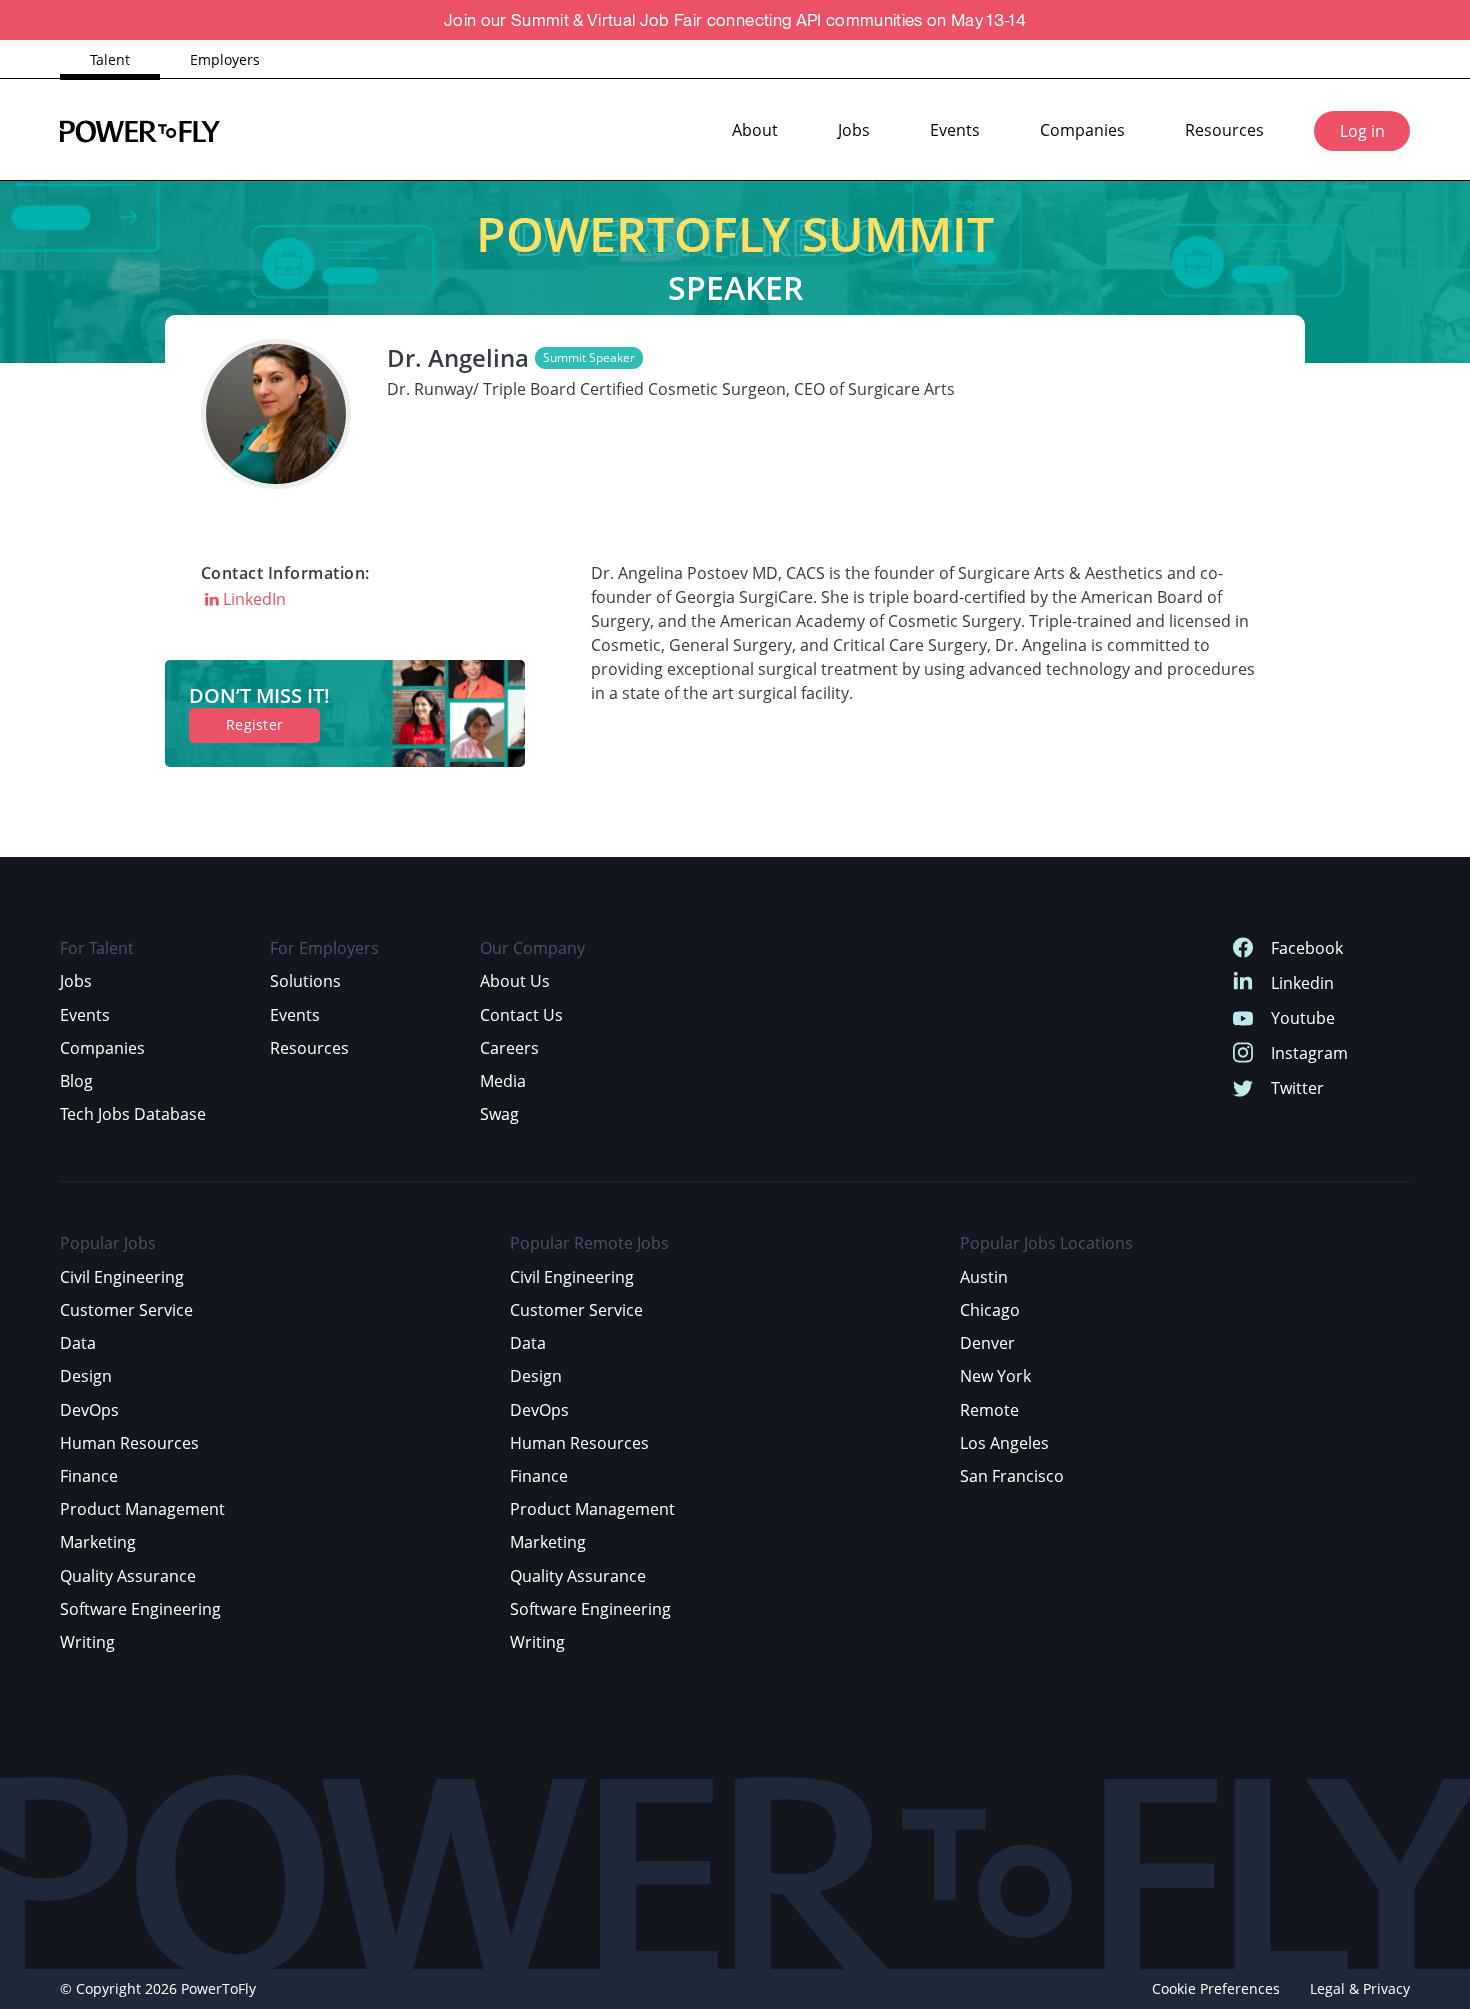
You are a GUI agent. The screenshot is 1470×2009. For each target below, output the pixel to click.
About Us (515, 981)
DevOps (89, 1410)
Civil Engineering (122, 1277)
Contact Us (521, 1015)
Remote (989, 1410)
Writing (87, 1642)
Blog (76, 1081)
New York (995, 1376)
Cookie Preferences (1216, 1988)
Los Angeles (1004, 1443)
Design (86, 1376)
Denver (987, 1343)
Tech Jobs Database (133, 1114)
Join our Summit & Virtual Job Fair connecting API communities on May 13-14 (735, 20)
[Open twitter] (1242, 1088)
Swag (499, 1114)
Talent (110, 59)
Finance (89, 1476)
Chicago (990, 1310)
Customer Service (126, 1310)
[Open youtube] (1242, 1018)
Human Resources (129, 1443)
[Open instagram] (1242, 1053)
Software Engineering (140, 1609)
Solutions (305, 981)
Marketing (98, 1542)
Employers (225, 59)
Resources (1224, 130)
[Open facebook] (1242, 948)
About (755, 130)
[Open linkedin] (1242, 983)
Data (78, 1343)
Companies (1082, 130)
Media (503, 1081)
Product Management (142, 1509)
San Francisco (1012, 1476)
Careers (509, 1048)
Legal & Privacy (1360, 1988)
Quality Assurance (128, 1576)
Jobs (854, 130)
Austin (984, 1277)
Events (955, 130)
